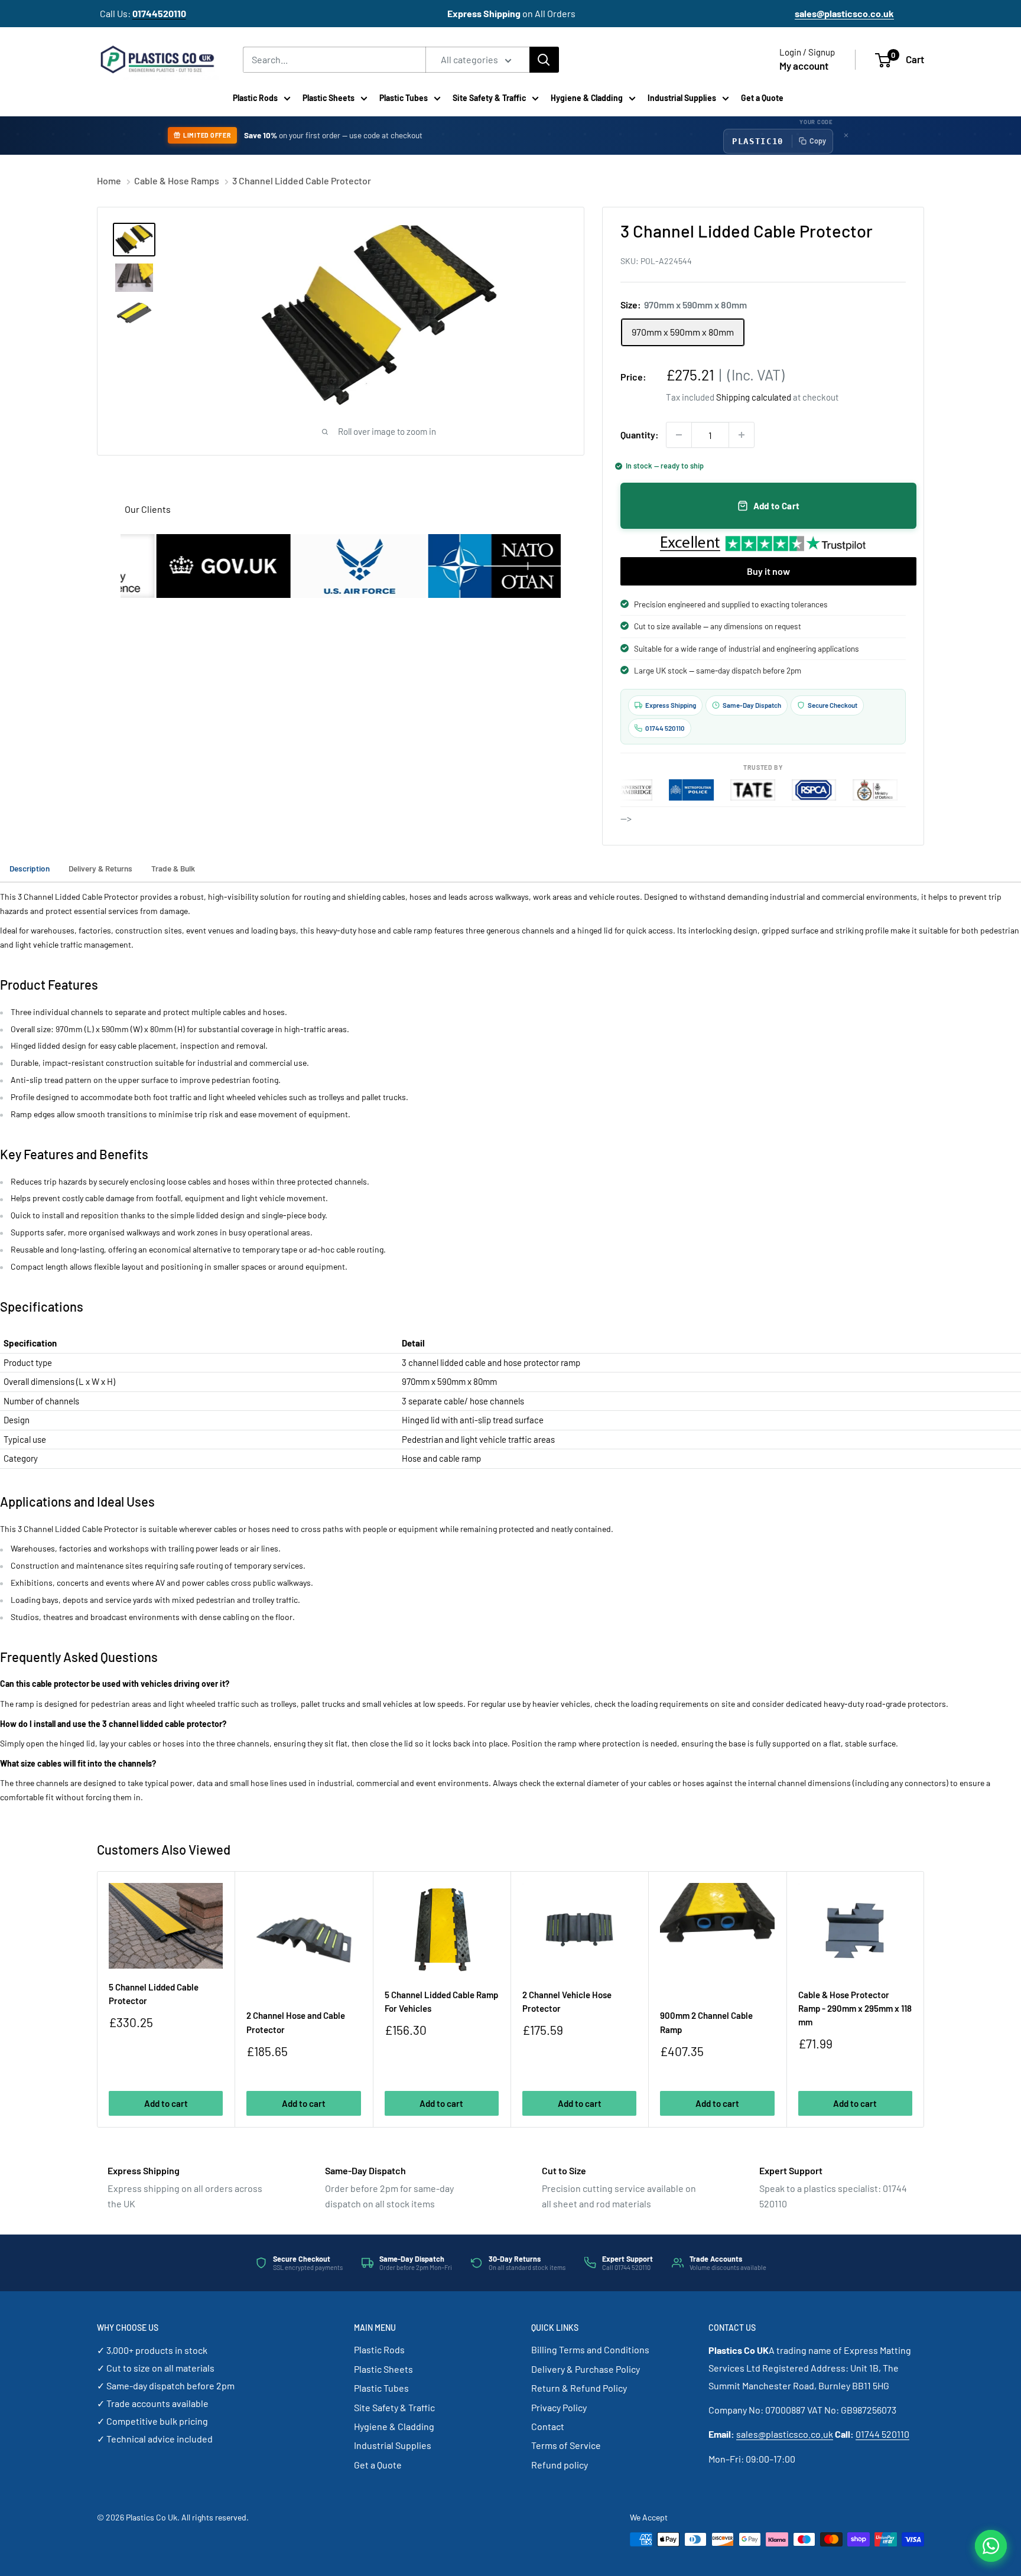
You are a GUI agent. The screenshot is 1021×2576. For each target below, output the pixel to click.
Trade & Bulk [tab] (173, 868)
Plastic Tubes (404, 98)
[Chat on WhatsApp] (991, 2546)
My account (804, 66)
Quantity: (640, 435)
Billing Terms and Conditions (590, 2349)
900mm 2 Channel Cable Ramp (706, 2022)
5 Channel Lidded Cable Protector (154, 1994)
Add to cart (166, 2103)
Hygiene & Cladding (587, 98)
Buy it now (768, 571)
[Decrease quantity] (679, 435)
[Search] (544, 60)
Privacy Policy (559, 2407)
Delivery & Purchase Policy (586, 2369)
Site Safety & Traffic (489, 98)
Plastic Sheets (329, 98)
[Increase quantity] (742, 435)
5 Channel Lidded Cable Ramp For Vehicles (441, 2001)
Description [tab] (30, 868)
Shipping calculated (754, 397)
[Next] (924, 2000)
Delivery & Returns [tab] (100, 868)
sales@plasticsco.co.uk (785, 2434)
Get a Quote (762, 98)
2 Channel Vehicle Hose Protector (567, 2001)
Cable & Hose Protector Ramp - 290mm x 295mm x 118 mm (855, 2009)
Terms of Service (566, 2445)
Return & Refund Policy (579, 2388)
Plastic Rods (255, 98)
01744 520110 (882, 2434)
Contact (548, 2426)
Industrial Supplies (682, 98)
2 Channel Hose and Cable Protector (296, 2022)
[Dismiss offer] (846, 135)
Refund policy (560, 2465)
